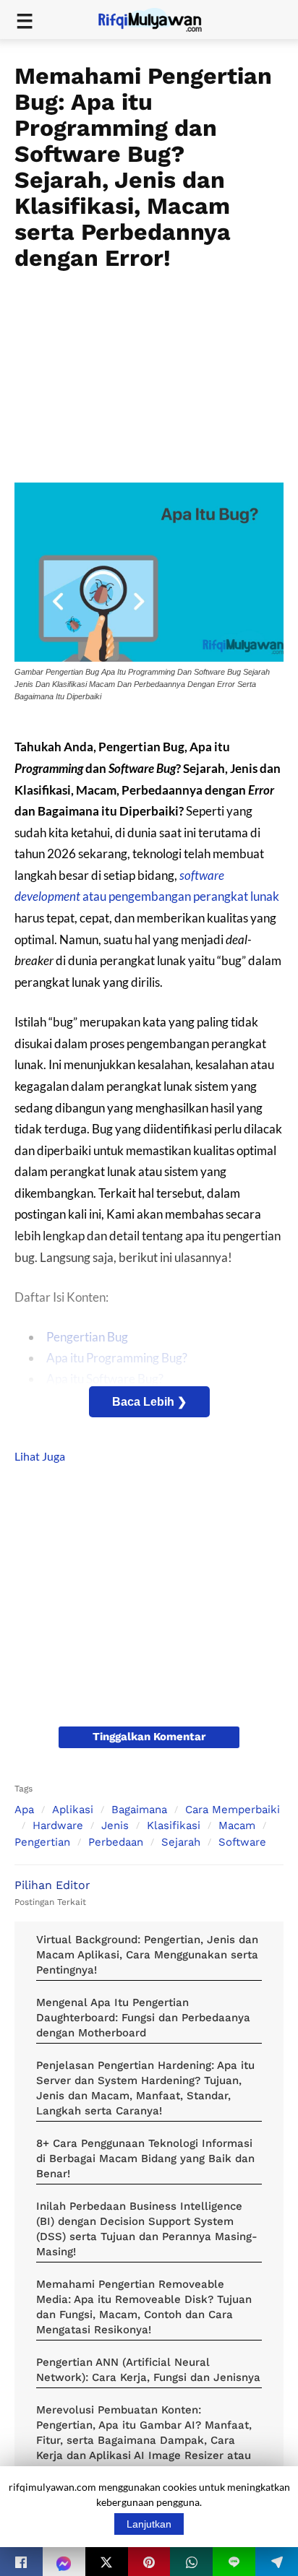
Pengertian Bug (87, 1337)
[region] (149, 372)
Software (242, 1842)
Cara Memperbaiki (233, 1810)
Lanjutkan (149, 2524)
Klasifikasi (174, 1825)
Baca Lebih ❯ (149, 1402)
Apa (24, 1810)
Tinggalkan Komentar (149, 1737)
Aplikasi (73, 1810)
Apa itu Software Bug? (105, 1379)
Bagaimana (139, 1810)
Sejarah (181, 1842)
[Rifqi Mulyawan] (159, 18)
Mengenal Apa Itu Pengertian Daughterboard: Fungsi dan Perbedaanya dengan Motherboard (143, 2018)
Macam (237, 1825)
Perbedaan (116, 1842)
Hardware (58, 1825)
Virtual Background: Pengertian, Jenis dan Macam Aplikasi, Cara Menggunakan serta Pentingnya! (147, 1955)
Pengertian (42, 1842)
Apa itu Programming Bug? (117, 1358)
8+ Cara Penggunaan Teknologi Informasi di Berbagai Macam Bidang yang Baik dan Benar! (145, 2158)
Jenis (115, 1825)
